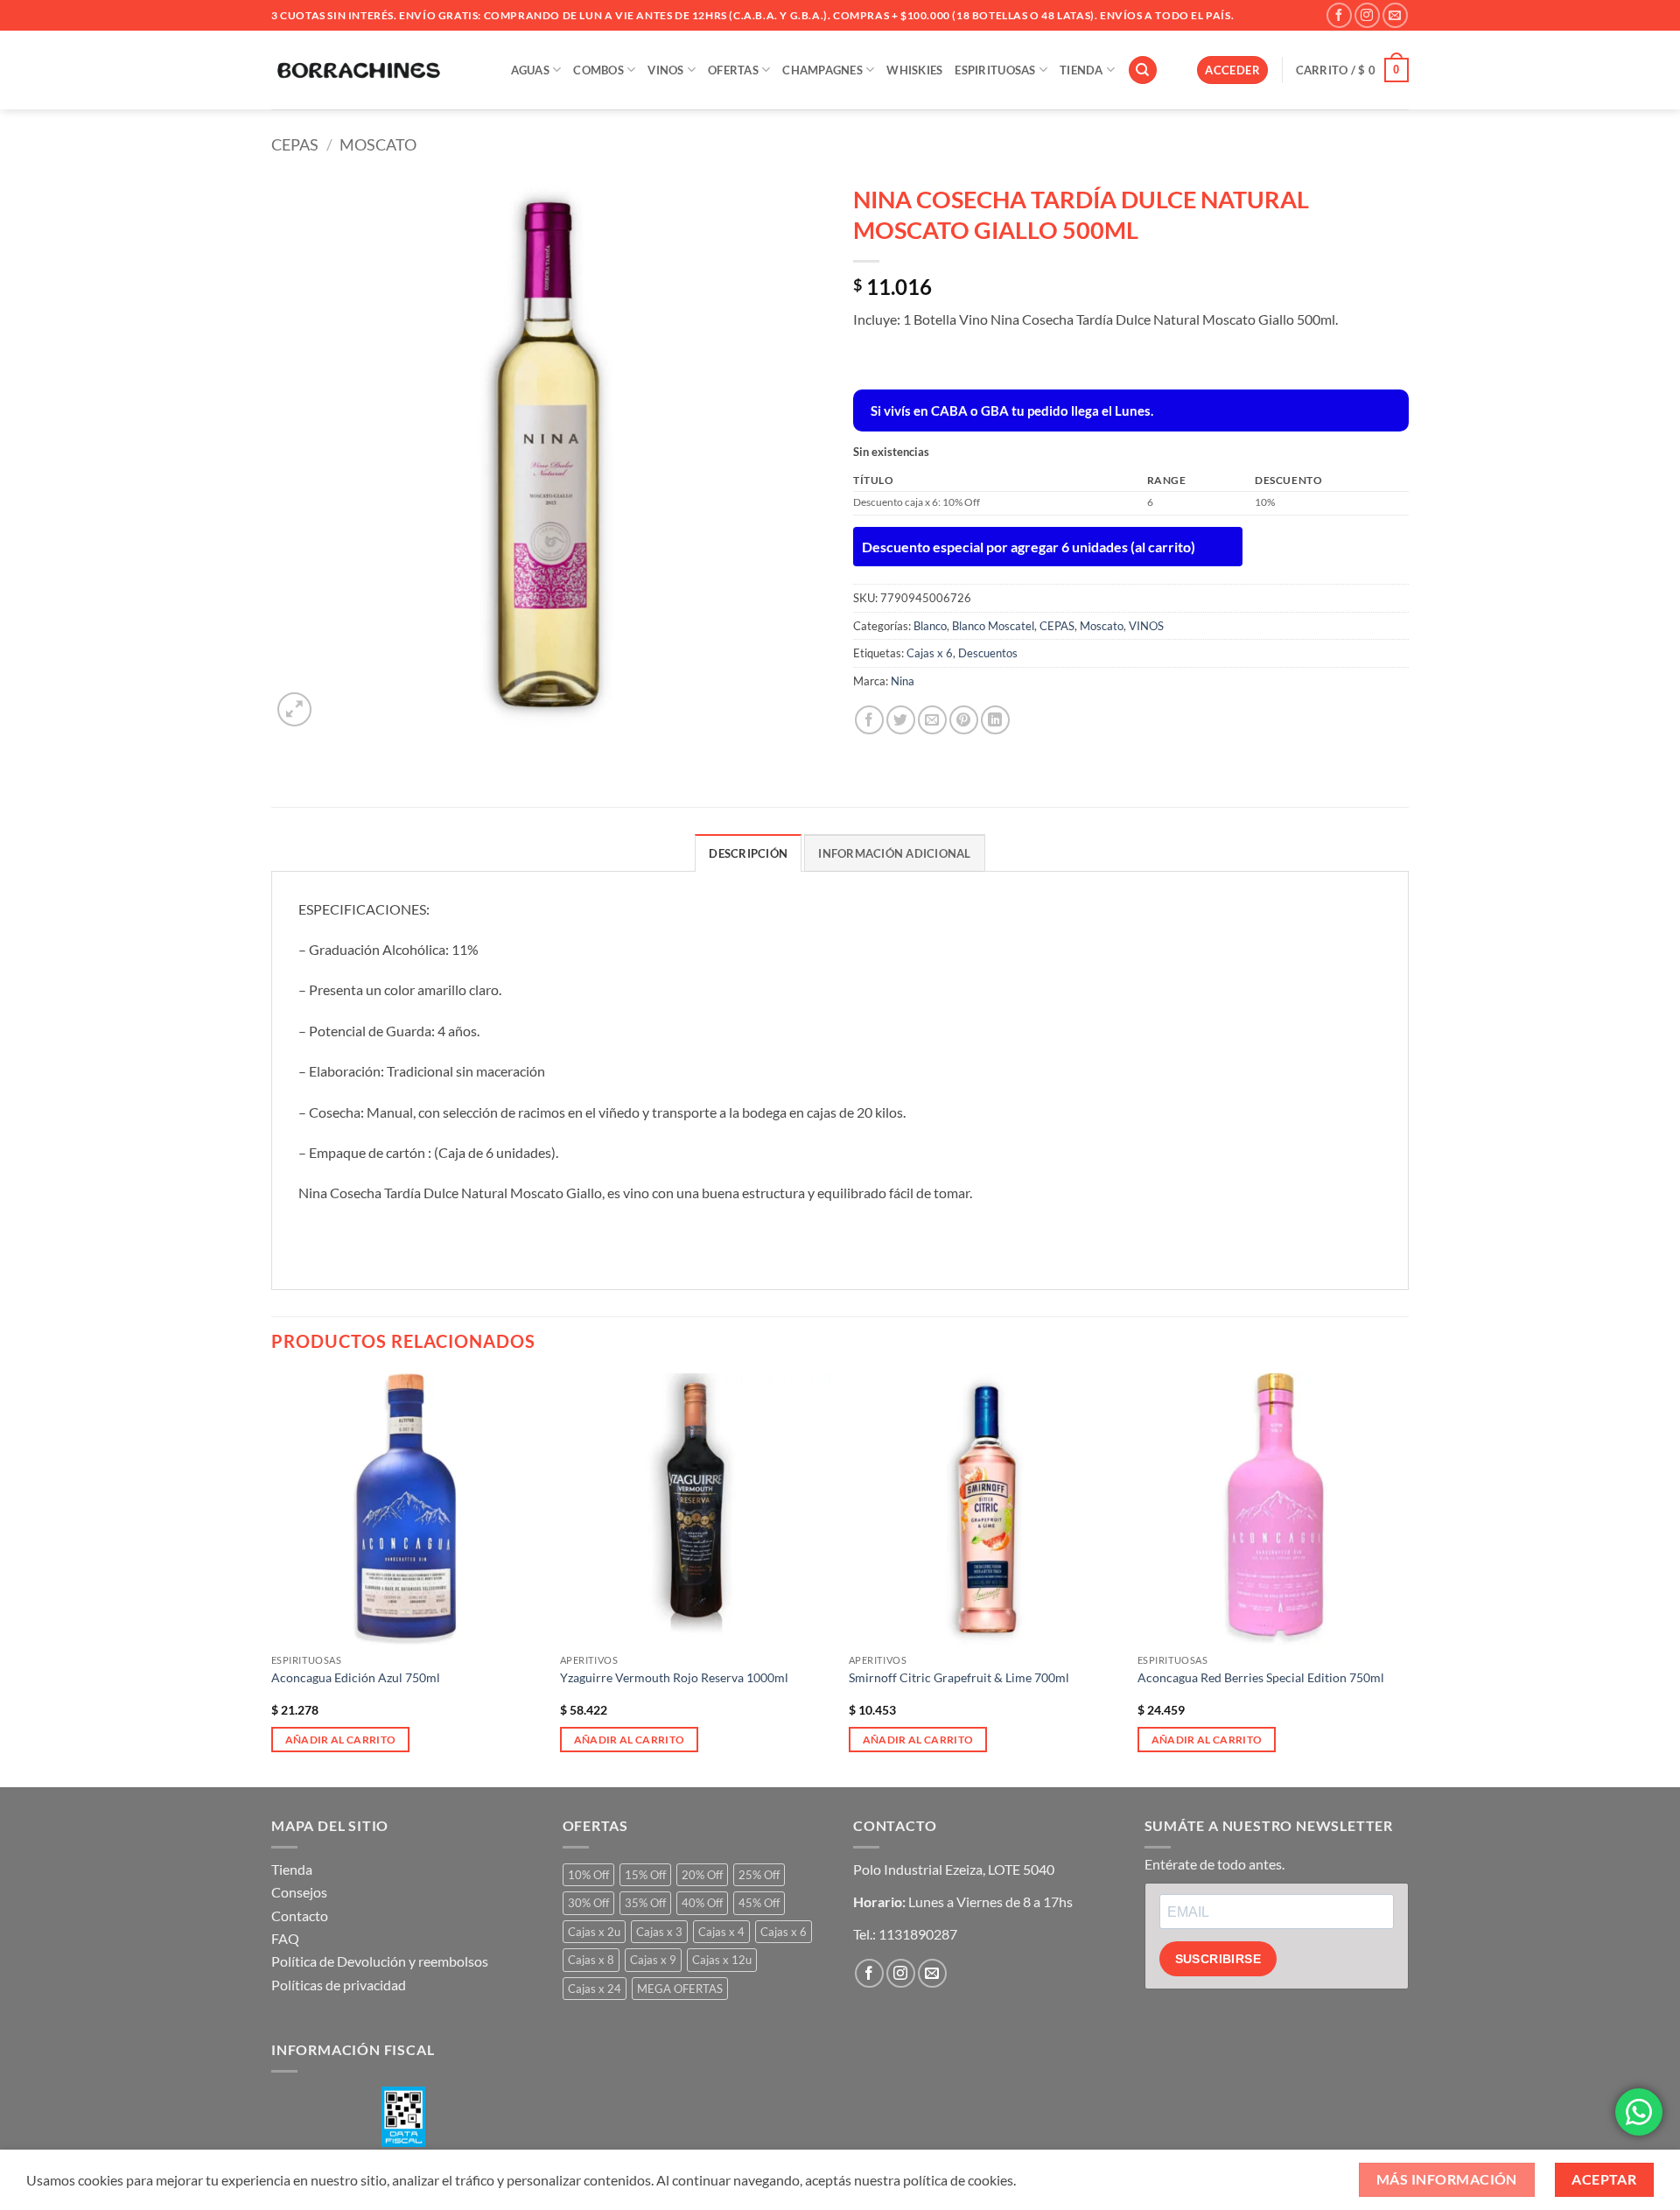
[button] (1232, 70)
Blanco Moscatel (993, 626)
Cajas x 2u (594, 1932)
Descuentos (988, 653)
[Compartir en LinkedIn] (995, 720)
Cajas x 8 (591, 1960)
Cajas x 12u (722, 1960)
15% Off (645, 1875)
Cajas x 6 (930, 653)
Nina (903, 681)
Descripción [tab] (748, 853)
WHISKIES (914, 70)
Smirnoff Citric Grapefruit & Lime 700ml (959, 1677)
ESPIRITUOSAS (995, 70)
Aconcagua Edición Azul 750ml (356, 1677)
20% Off (702, 1875)
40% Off (702, 1903)
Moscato (378, 144)
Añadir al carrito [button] (341, 1740)
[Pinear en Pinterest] (964, 720)
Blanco (930, 626)
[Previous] (272, 1579)
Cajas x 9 (653, 1960)
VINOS (665, 70)
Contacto (300, 1915)
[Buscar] (1143, 70)
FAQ (285, 1938)
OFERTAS (733, 70)
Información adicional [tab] (894, 853)
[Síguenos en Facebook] (1339, 15)
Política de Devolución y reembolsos (380, 1961)
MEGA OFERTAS (680, 1989)
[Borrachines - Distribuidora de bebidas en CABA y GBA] (359, 70)
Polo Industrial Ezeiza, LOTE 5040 (954, 1869)
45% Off (759, 1903)
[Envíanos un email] (1395, 15)
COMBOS (598, 70)
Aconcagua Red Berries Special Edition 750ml (1261, 1677)
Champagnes (822, 70)
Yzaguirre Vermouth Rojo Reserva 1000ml (674, 1677)
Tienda (292, 1869)
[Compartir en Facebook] (869, 720)
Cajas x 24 (595, 1989)
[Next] (1408, 1579)
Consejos (299, 1892)
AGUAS (530, 70)
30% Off (588, 1903)
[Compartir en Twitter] (901, 720)
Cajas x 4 (721, 1932)
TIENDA (1081, 70)
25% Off (759, 1875)
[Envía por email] (932, 720)
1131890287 (918, 1934)
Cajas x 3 (659, 1932)
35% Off (645, 1903)
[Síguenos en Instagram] (1367, 15)
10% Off (588, 1875)
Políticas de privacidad (339, 1985)
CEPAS (295, 144)
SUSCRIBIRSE (1218, 1959)
